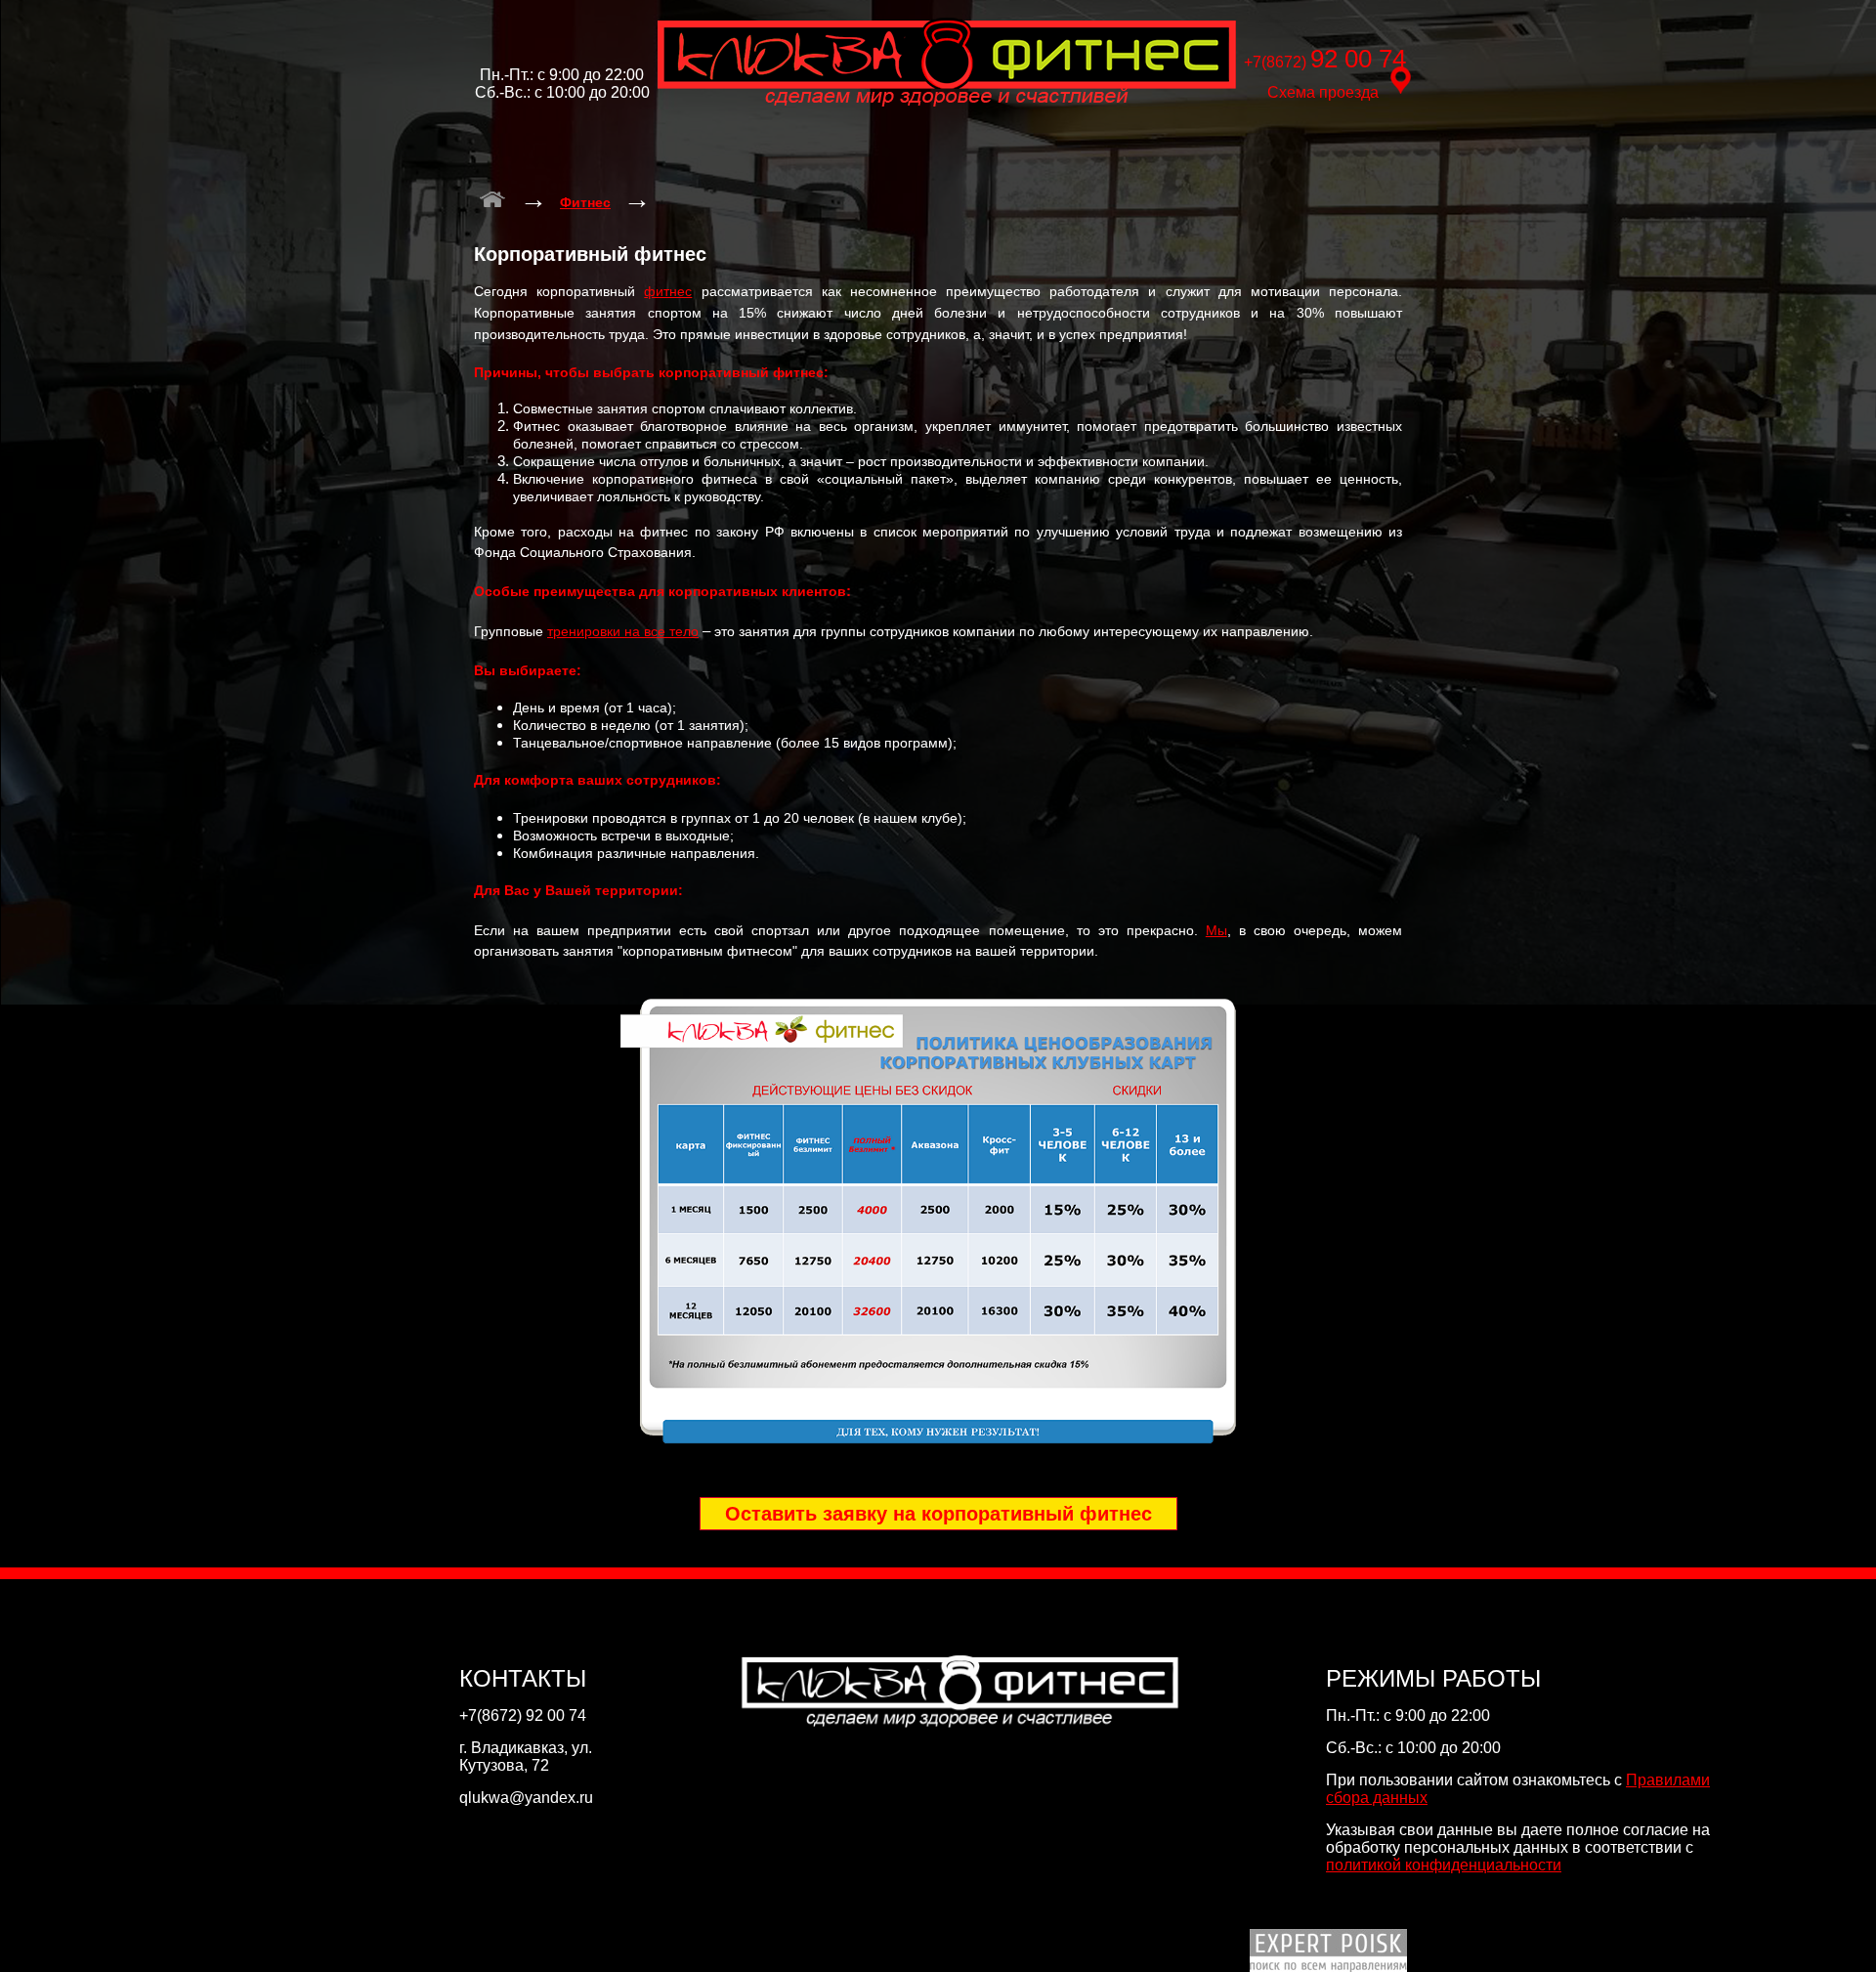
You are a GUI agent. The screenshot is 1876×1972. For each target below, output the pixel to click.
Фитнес (585, 202)
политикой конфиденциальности (1444, 1865)
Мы (1216, 930)
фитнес (668, 291)
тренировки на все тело (623, 631)
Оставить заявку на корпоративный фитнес (938, 1514)
